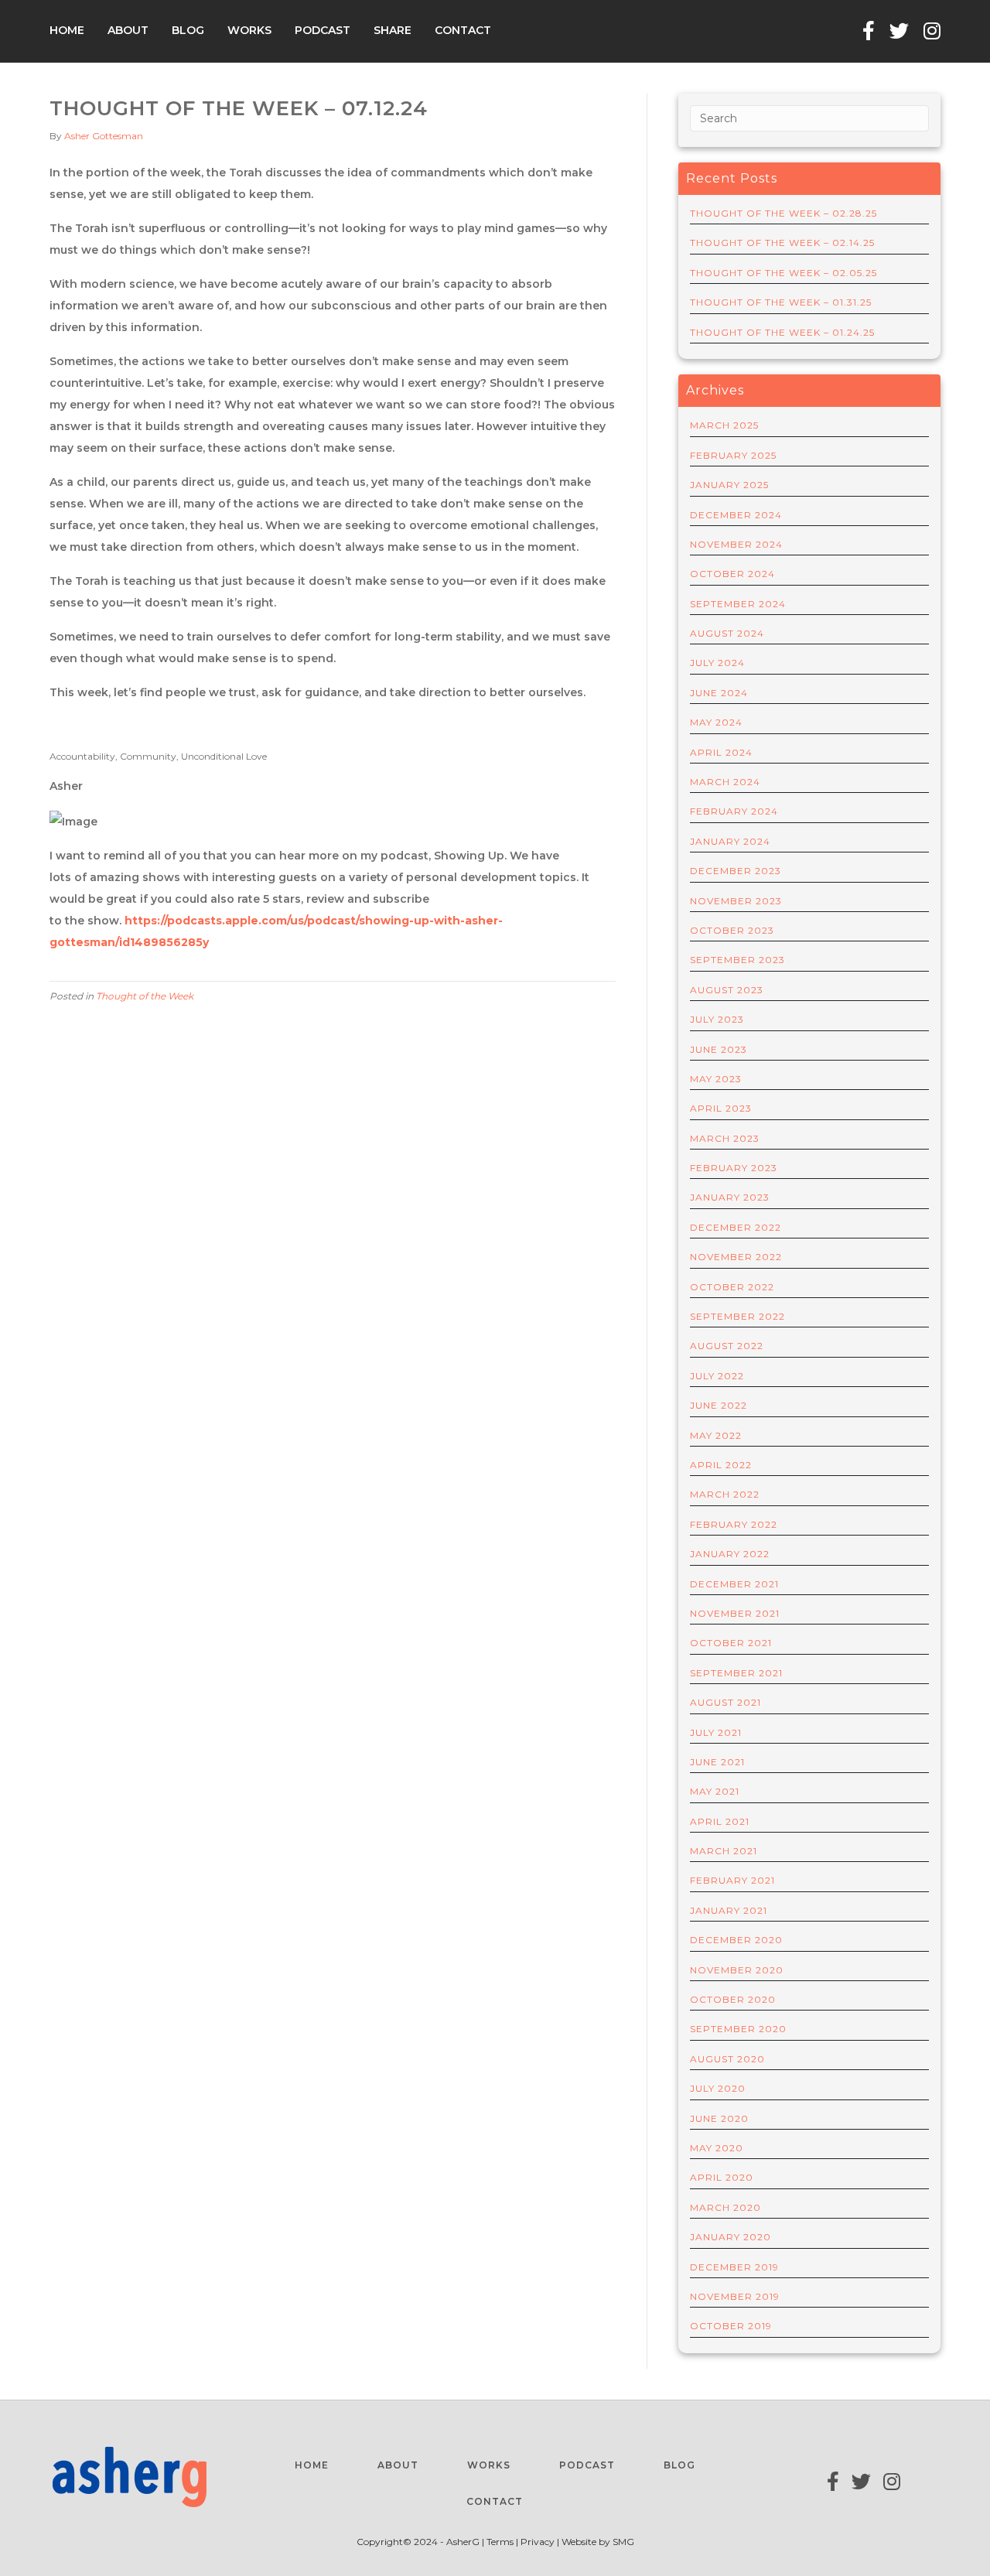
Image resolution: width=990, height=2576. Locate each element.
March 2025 (724, 425)
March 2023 (725, 1138)
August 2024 (727, 633)
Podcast (323, 30)
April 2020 (722, 2177)
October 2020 (733, 1999)
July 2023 (717, 1019)
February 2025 (733, 455)
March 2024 (725, 782)
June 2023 (719, 1049)
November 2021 (735, 1613)
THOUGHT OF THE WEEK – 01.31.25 (781, 302)
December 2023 (736, 871)
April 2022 (721, 1465)
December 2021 (734, 1584)
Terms (501, 2542)
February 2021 (732, 1880)
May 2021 (715, 1791)
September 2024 (738, 604)
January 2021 (729, 1910)
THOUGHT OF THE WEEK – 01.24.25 (782, 332)
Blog (188, 30)
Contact (463, 30)
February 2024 (734, 811)
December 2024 (736, 515)
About (128, 30)
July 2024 (717, 663)
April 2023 (721, 1108)
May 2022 (716, 1435)
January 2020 (731, 2237)
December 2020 (736, 1940)
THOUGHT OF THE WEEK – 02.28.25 (783, 213)
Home (67, 30)
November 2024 (736, 544)
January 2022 (730, 1554)
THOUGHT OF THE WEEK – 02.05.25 (783, 273)
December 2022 (736, 1227)
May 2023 (716, 1079)
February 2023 (734, 1168)
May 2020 (717, 2148)
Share (393, 30)
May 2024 (716, 722)
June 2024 (719, 693)
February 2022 (734, 1524)
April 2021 (720, 1821)
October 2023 (732, 930)
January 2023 (730, 1197)
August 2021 (725, 1702)
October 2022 (732, 1287)
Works (249, 30)
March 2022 (725, 1494)
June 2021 (717, 1762)
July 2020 (718, 2088)
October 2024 (732, 574)
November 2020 (737, 1970)
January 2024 (730, 841)
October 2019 (731, 2326)
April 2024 (721, 752)
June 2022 (719, 1405)
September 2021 (736, 1673)
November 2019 (735, 2296)
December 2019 (734, 2267)
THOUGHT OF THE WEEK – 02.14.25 (782, 243)
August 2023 (727, 990)
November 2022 (736, 1257)
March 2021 (724, 1851)
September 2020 (738, 2029)
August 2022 (727, 1346)
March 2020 (725, 2207)
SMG (623, 2542)
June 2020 (719, 2118)
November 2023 (736, 901)
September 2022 (737, 1316)
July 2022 (717, 1376)
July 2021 (716, 1732)
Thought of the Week (145, 996)
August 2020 (727, 2059)
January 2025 (729, 485)
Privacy (538, 2542)
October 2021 (731, 1643)
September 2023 (737, 960)
